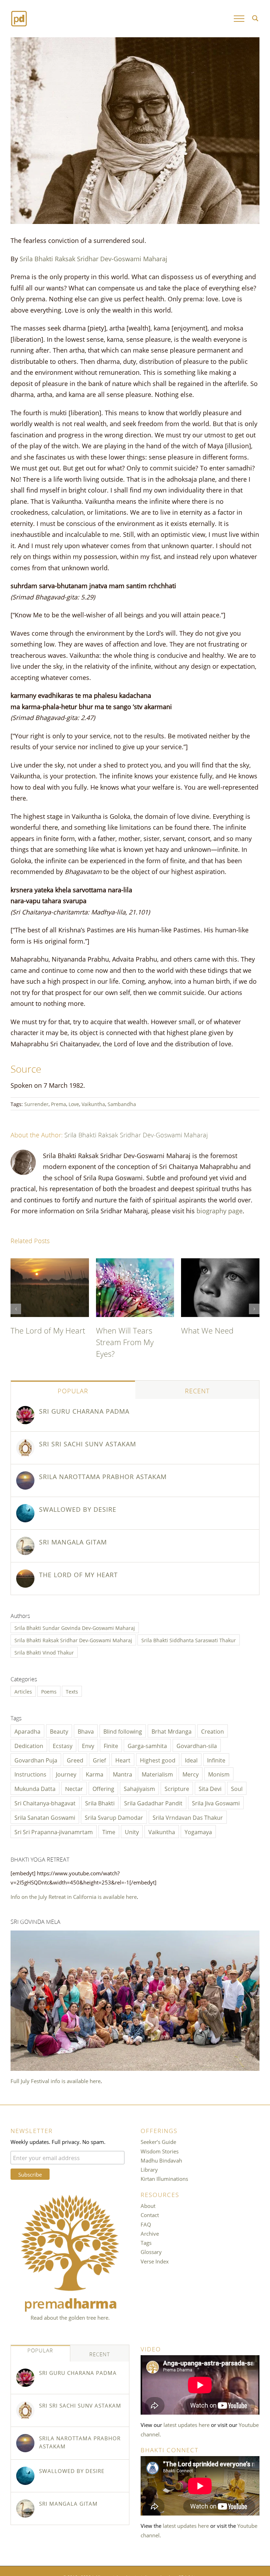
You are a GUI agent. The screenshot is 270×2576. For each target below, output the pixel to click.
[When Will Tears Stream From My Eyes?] (135, 1263)
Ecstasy (63, 1745)
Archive (150, 2233)
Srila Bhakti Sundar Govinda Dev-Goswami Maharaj (75, 1628)
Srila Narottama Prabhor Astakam (103, 1476)
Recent (197, 1390)
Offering (103, 1788)
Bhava (86, 1731)
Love (74, 1104)
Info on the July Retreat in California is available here (74, 1896)
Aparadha (27, 1731)
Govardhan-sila (197, 1745)
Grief (99, 1760)
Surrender (36, 1104)
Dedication (29, 1745)
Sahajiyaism (139, 1788)
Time (109, 1831)
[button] (16, 1309)
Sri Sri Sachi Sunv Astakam (88, 1443)
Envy (88, 1745)
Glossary (151, 2251)
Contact (150, 2215)
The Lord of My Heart (48, 1330)
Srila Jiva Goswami (216, 1803)
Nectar (74, 1788)
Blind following (123, 1731)
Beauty (59, 1731)
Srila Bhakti (100, 1803)
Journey (66, 1774)
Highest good (158, 1760)
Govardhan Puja (36, 1760)
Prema (59, 1104)
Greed (75, 1760)
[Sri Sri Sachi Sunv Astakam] (25, 1443)
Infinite (216, 1760)
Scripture (177, 1788)
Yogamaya (198, 1831)
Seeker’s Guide (158, 2141)
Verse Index (155, 2261)
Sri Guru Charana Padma (84, 1411)
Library (149, 2169)
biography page (220, 1210)
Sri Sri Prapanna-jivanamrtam (54, 1831)
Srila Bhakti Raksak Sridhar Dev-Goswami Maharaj (94, 258)
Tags (146, 2242)
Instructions (30, 1774)
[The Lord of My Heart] (50, 1263)
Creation (213, 1731)
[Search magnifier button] (255, 18)
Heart (123, 1760)
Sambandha (122, 1104)
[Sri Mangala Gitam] (25, 1541)
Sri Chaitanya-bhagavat (45, 1803)
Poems (49, 1691)
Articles (23, 1691)
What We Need (207, 1330)
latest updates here (187, 2424)
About (148, 2205)
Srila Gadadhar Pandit (153, 1803)
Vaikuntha (93, 1104)
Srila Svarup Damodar (114, 1817)
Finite (111, 1745)
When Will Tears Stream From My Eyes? (125, 1341)
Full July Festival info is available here (56, 2081)
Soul (237, 1788)
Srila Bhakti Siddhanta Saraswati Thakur (189, 1640)
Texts (72, 1691)
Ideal (191, 1760)
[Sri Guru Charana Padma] (25, 1411)
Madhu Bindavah (161, 2160)
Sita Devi (210, 1788)
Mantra (123, 1774)
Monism (219, 1774)
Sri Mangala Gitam (73, 1541)
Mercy (191, 1774)
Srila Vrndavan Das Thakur (188, 1817)
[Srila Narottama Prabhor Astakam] (25, 1476)
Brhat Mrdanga (172, 1731)
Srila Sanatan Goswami (45, 1817)
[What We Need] (220, 1263)
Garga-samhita (147, 1745)
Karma (95, 1774)
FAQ (146, 2224)
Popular (73, 1390)
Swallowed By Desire (78, 1509)
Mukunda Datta (35, 1788)
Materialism (157, 1774)
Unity (132, 1831)
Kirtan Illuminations (164, 2178)
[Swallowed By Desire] (25, 1509)
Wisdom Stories (160, 2151)
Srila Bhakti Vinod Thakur (44, 1652)
